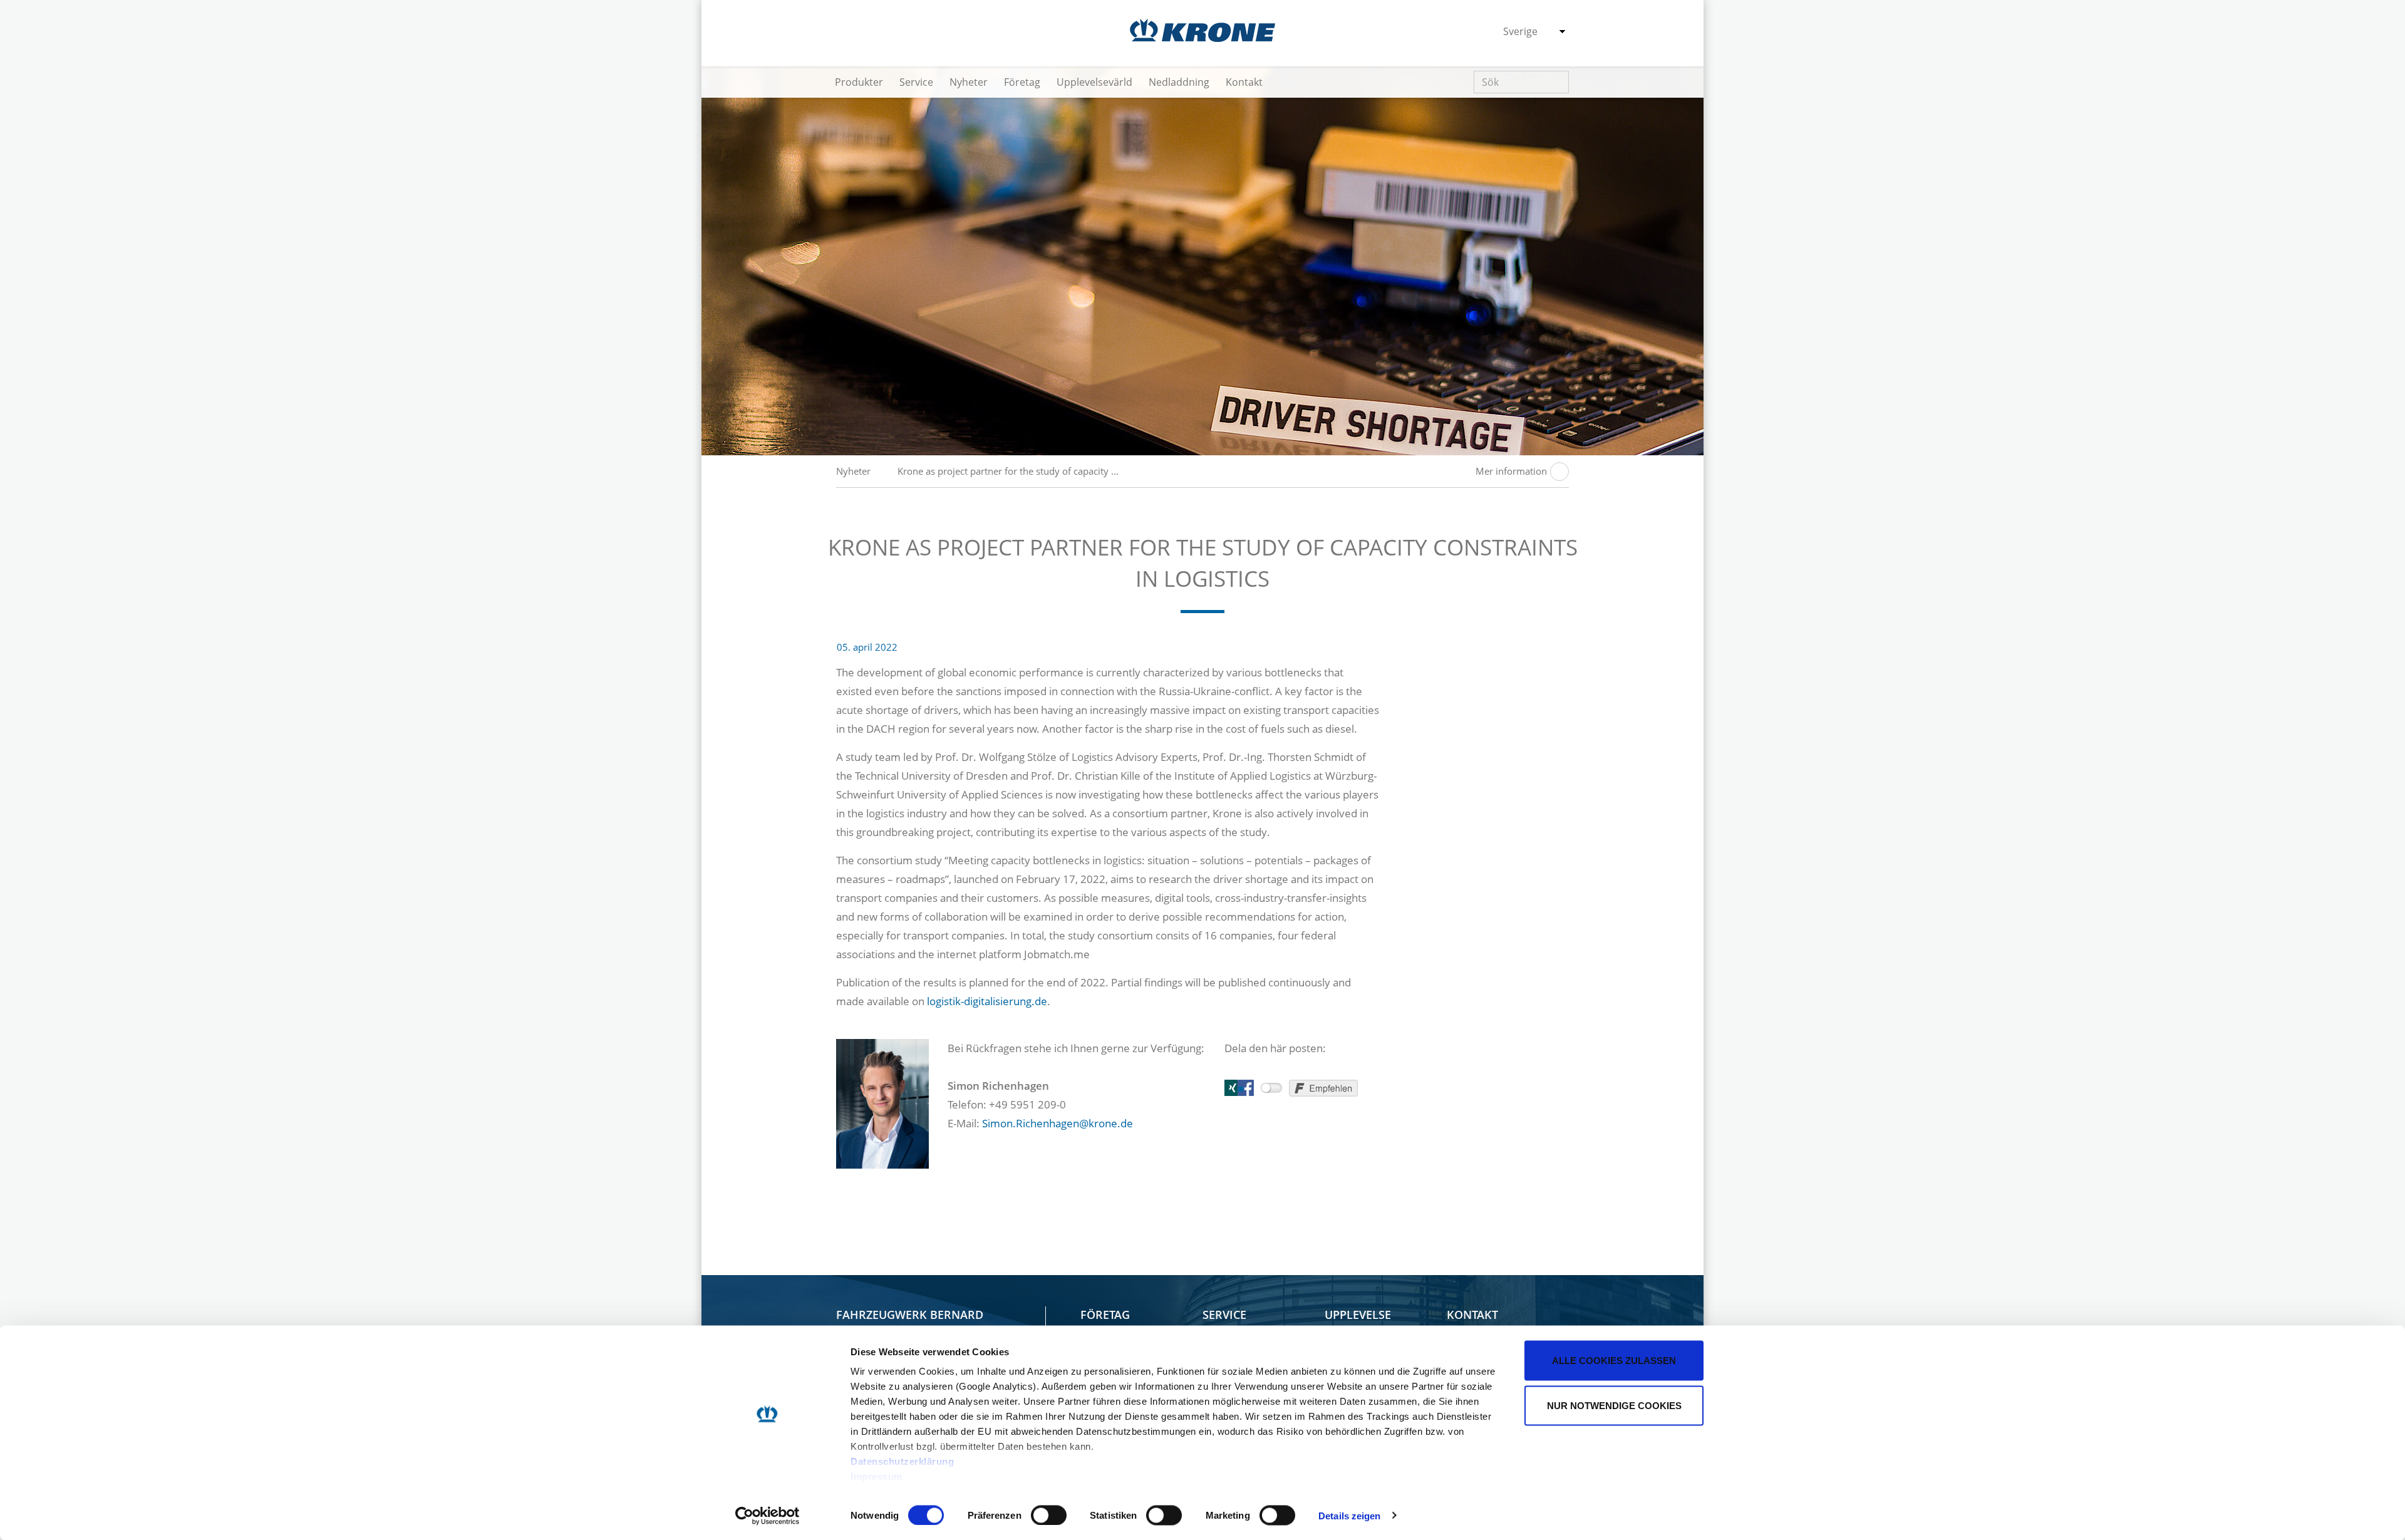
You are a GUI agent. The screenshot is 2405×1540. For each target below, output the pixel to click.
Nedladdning (1179, 82)
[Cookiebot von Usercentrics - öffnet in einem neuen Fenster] (768, 1516)
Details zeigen (1349, 1515)
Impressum (877, 1476)
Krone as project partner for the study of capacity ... (1008, 471)
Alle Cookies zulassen (1614, 1361)
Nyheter (969, 82)
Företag (1022, 82)
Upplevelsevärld (1094, 82)
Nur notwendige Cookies (1614, 1405)
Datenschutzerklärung (902, 1461)
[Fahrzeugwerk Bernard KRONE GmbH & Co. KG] (1202, 30)
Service (916, 82)
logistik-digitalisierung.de (987, 1001)
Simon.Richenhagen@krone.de (1058, 1123)
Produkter (859, 82)
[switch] (1049, 1515)
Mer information (1511, 471)
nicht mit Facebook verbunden (1271, 1088)
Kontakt (1244, 82)
